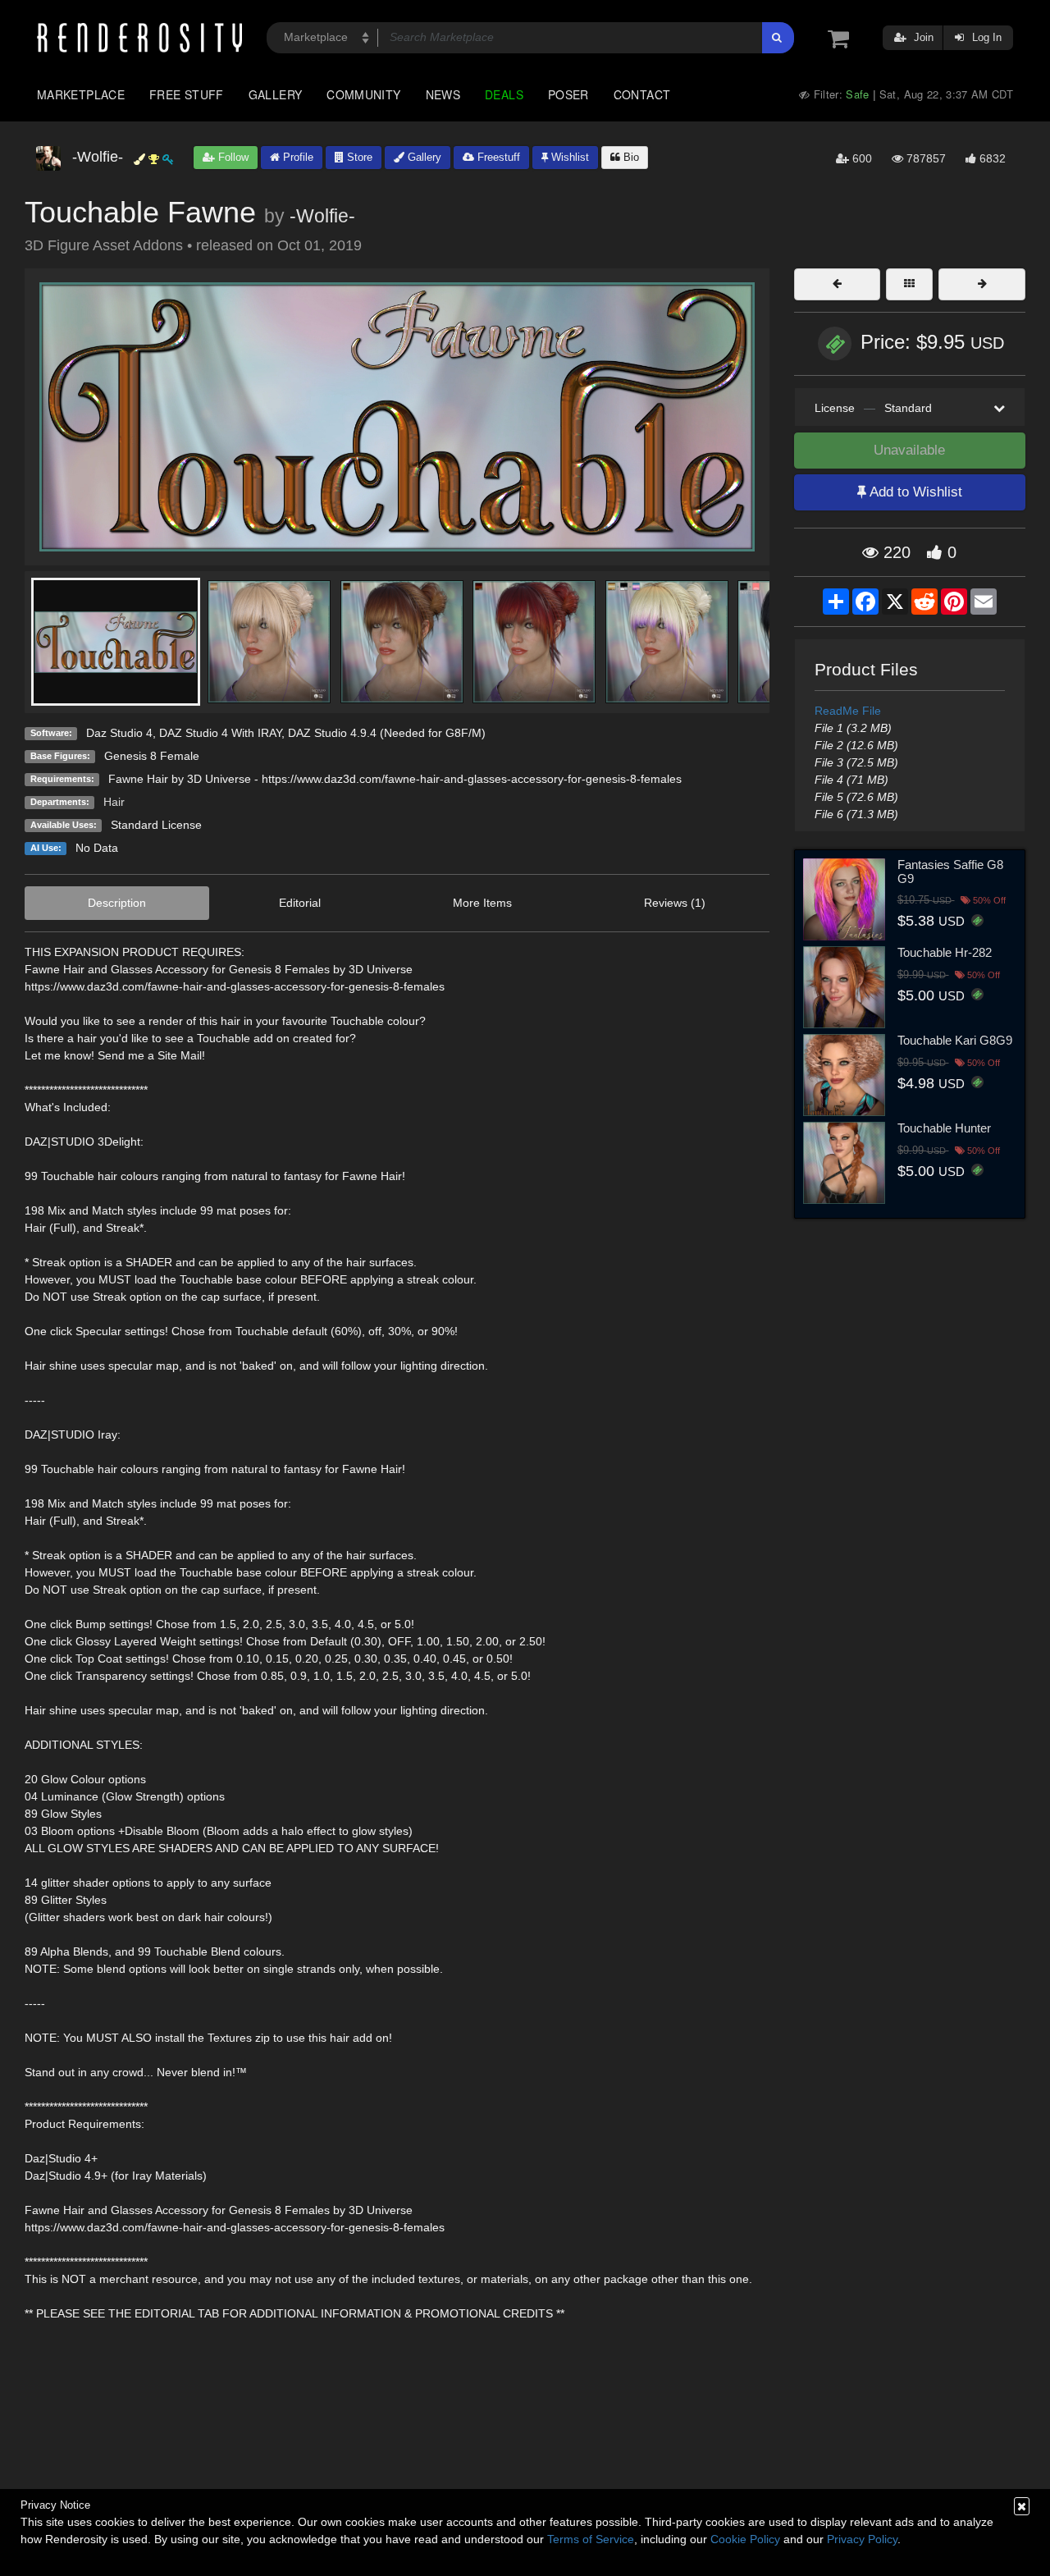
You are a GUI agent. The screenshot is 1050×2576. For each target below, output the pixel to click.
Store (358, 157)
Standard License (156, 825)
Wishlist (568, 157)
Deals (504, 94)
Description (117, 903)
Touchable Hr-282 (945, 952)
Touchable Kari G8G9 (955, 1040)
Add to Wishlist (914, 492)
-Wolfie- (322, 216)
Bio (630, 157)
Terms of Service (591, 2539)
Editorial (300, 903)
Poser (568, 94)
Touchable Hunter (944, 1128)
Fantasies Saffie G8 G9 (950, 872)
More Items (482, 903)
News (443, 94)
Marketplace (81, 94)
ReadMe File (848, 711)
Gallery (276, 94)
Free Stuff (187, 94)
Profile (297, 157)
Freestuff (497, 157)
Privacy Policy (862, 2539)
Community (363, 94)
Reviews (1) (675, 903)
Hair (114, 802)
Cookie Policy (745, 2539)
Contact (642, 94)
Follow (232, 157)
